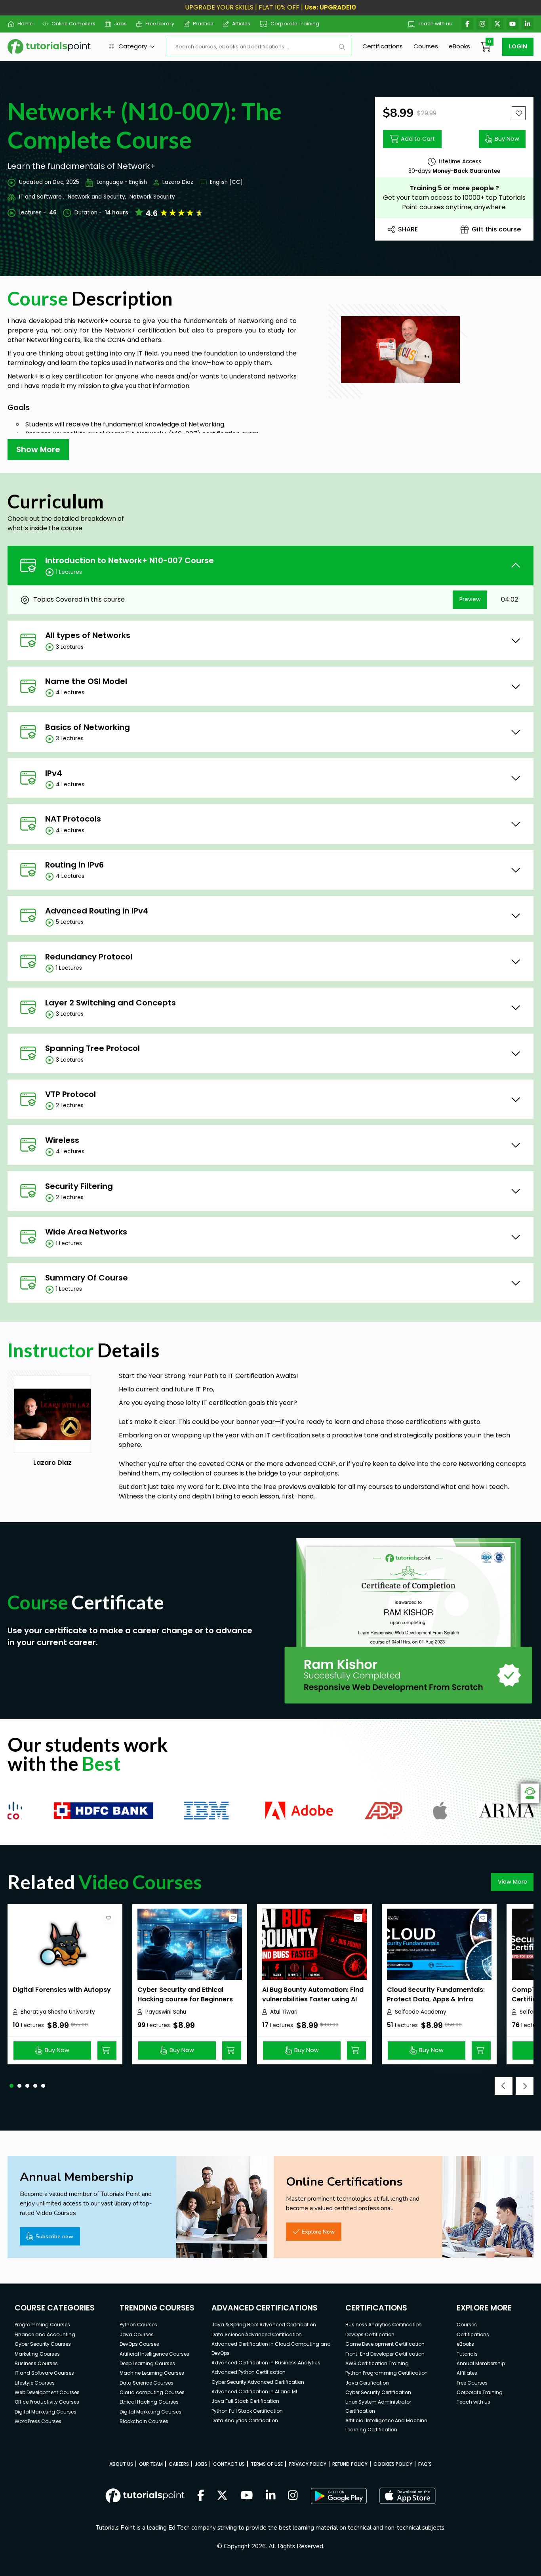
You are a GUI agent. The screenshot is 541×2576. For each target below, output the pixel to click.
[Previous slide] (504, 2086)
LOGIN (518, 46)
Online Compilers (73, 24)
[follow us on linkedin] (271, 2496)
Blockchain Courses (144, 2421)
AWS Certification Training (377, 2363)
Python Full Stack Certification (247, 2411)
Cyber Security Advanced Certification (258, 2382)
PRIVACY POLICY (308, 2464)
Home (25, 24)
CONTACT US (229, 2464)
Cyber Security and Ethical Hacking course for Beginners (185, 1994)
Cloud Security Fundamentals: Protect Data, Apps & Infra (436, 1994)
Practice (203, 24)
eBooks (459, 46)
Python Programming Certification (387, 2373)
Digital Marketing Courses (46, 2412)
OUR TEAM (151, 2464)
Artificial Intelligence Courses (154, 2354)
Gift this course (496, 229)
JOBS (201, 2464)
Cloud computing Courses (152, 2392)
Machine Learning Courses (152, 2373)
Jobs (120, 24)
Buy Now (507, 139)
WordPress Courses (38, 2421)
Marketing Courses (37, 2354)
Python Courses (138, 2325)
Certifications (383, 46)
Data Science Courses (147, 2383)
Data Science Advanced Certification (257, 2334)
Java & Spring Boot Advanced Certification (264, 2325)
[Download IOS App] (408, 2496)
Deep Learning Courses (147, 2363)
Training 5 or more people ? (454, 188)
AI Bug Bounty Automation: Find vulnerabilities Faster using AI (313, 1994)
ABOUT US (121, 2464)
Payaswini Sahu (166, 2012)
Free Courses (472, 2383)
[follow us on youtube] (247, 2496)
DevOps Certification (370, 2334)
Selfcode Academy (421, 2012)
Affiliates (467, 2373)
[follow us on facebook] (201, 2496)
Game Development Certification (385, 2344)
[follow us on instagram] (293, 2496)
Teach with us (435, 24)
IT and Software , (42, 197)
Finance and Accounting (45, 2334)
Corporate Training (295, 24)
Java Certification (367, 2383)
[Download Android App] (339, 2496)
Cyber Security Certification (378, 2392)
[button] (11, 2086)
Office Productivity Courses (47, 2402)
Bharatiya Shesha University (58, 2012)
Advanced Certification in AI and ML (255, 2392)
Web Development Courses (47, 2392)
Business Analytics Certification (384, 2325)
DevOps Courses (139, 2344)
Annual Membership (481, 2363)
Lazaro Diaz (178, 182)
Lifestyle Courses (35, 2383)
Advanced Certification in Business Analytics (266, 2363)
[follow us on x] (222, 2496)
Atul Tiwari (284, 2012)
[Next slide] (525, 2086)
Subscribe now (54, 2236)
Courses (426, 46)
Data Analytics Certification (245, 2420)
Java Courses (137, 2334)
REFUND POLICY (350, 2464)
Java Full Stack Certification (245, 2401)
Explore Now (318, 2232)
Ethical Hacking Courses (149, 2402)
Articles (241, 24)
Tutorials (467, 2354)
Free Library (160, 24)
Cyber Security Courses (43, 2344)
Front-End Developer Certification (385, 2354)
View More (512, 1882)
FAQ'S (425, 2464)
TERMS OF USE (267, 2464)
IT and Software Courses (44, 2373)
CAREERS (179, 2464)
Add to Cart (418, 139)
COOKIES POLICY (393, 2464)
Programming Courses (42, 2325)
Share (408, 229)
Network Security (152, 197)
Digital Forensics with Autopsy (62, 1990)
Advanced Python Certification (249, 2372)
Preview (470, 599)
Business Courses (36, 2363)
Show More (38, 449)
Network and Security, (97, 197)
